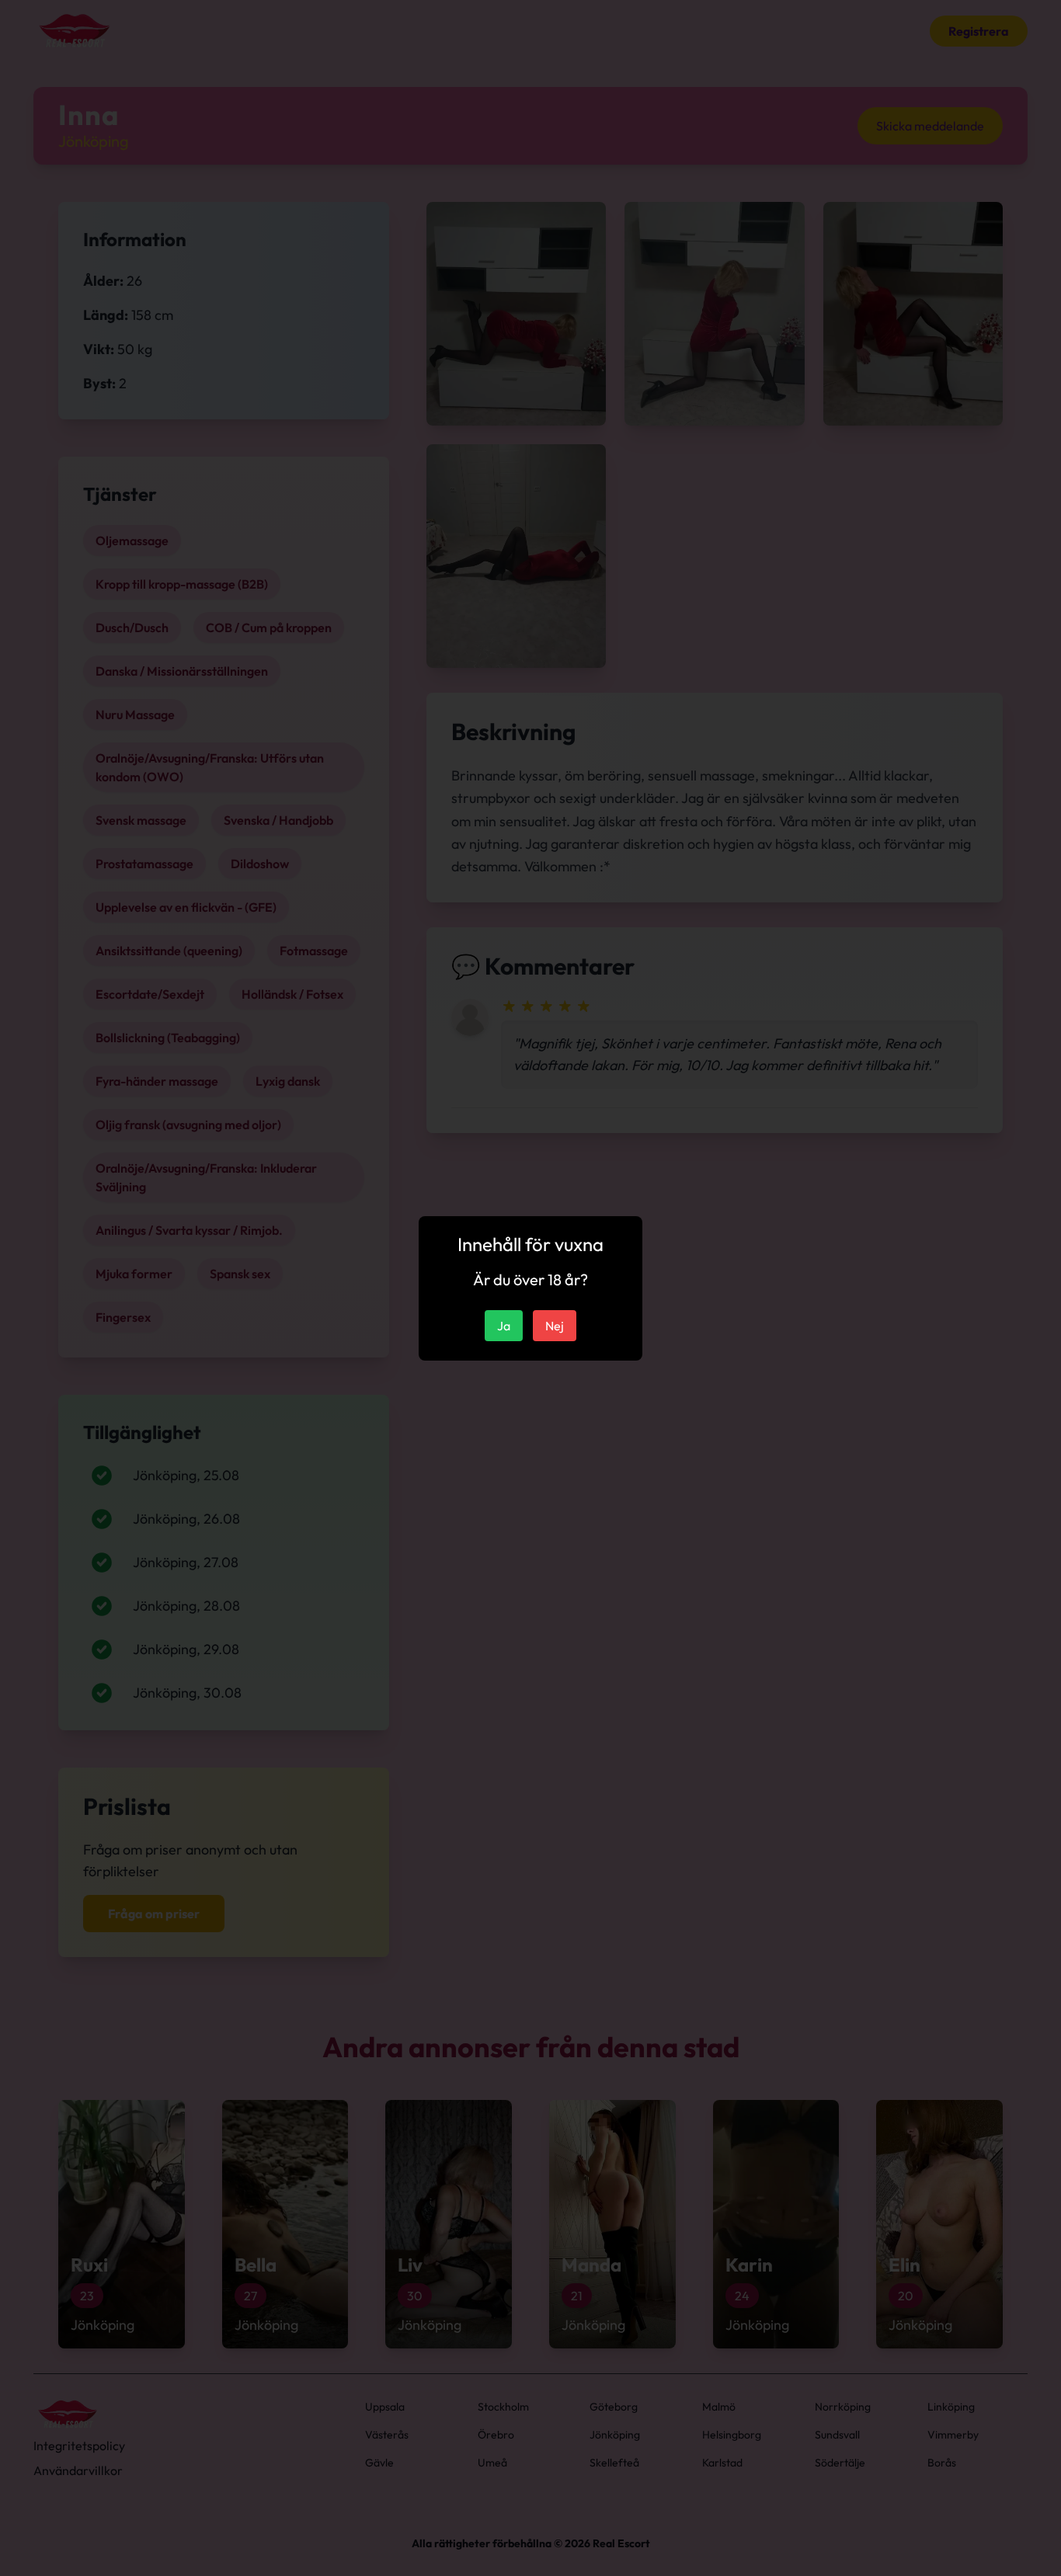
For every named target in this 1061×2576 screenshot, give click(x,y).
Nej (555, 1326)
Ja (504, 1326)
